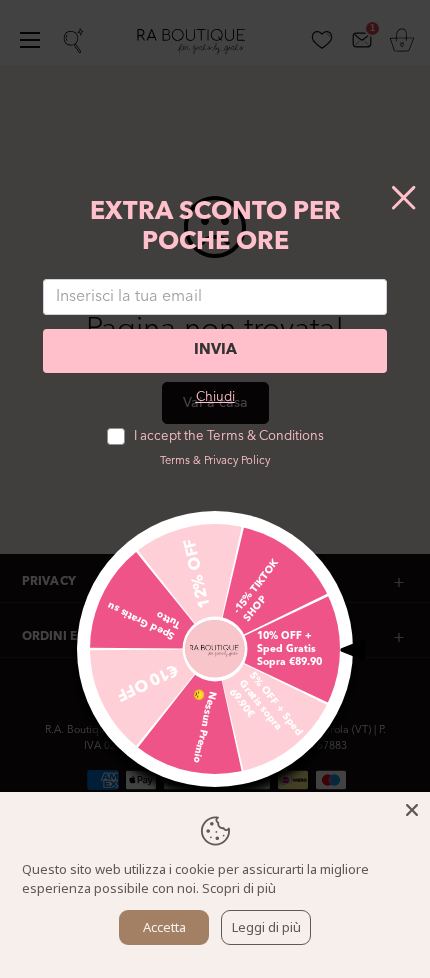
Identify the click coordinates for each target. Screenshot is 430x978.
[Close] (412, 810)
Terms (175, 461)
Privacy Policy (237, 461)
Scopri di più (239, 888)
